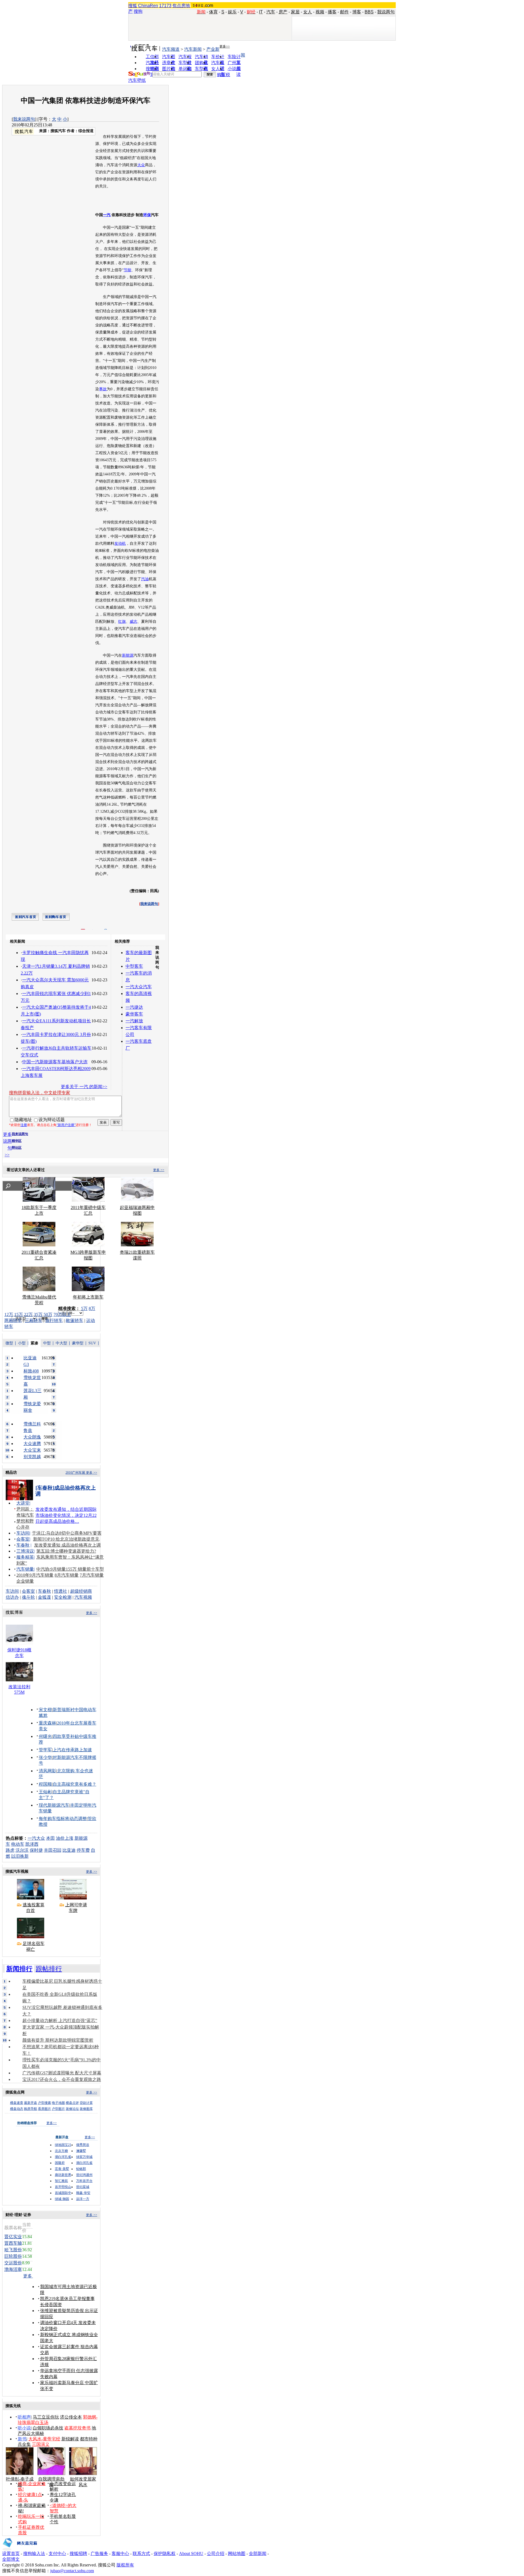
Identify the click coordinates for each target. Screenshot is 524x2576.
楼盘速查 (17, 2103)
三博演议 (25, 1551)
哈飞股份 (13, 2250)
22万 (28, 1314)
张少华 (45, 1757)
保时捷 (36, 1850)
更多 (28, 2276)
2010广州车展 (75, 1473)
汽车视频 (83, 1597)
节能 (127, 270)
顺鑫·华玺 (83, 2193)
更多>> (225, 46)
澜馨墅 (81, 2151)
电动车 (18, 1844)
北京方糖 (61, 2151)
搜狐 (133, 6)
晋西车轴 (13, 2243)
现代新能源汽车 (54, 1805)
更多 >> (159, 1170)
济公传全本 (71, 2417)
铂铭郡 (81, 2169)
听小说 (24, 2428)
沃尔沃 (22, 1850)
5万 (84, 1308)
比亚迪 (69, 1850)
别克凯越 (32, 1457)
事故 (103, 389)
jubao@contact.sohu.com (72, 2571)
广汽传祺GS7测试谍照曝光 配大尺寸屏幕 (62, 2073)
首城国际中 (63, 2193)
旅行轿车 (54, 1320)
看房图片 (44, 2109)
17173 (165, 6)
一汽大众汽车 (139, 987)
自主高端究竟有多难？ (75, 1784)
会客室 (23, 1539)
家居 (295, 12)
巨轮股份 (13, 2256)
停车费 (83, 1850)
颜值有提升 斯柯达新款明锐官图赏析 (58, 2040)
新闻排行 (19, 1969)
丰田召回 (53, 1850)
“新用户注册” (66, 1125)
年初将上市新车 (88, 1297)
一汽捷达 (134, 1007)
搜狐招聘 (78, 2553)
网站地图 (237, 2553)
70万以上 (62, 1314)
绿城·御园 (62, 2199)
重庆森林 (47, 1723)
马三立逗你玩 (46, 2417)
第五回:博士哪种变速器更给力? (66, 1551)
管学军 (45, 1750)
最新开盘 (31, 2103)
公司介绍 (216, 2553)
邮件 (344, 12)
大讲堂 (23, 1503)
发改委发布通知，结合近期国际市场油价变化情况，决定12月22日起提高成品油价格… (66, 1515)
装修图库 (86, 2109)
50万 (48, 1314)
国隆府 (60, 2163)
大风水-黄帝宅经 (44, 2439)
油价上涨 (65, 1838)
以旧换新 (20, 1856)
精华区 (17, 1141)
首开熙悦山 (63, 2187)
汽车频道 (171, 49)
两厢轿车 (13, 1320)
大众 (141, 165)
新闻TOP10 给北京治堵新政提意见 (66, 1539)
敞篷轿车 (75, 1320)
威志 (133, 622)
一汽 (107, 215)
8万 (92, 1308)
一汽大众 (36, 1838)
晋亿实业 (13, 2237)
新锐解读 (70, 2439)
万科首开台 (84, 2181)
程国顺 (45, 1784)
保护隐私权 (165, 2553)
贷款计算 (86, 2103)
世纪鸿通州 (84, 2175)
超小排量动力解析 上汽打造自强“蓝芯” (60, 2020)
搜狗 (138, 11)
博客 (357, 12)
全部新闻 (258, 2553)
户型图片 (58, 2109)
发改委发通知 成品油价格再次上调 (67, 1545)
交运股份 (13, 2263)
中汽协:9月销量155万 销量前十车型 (70, 1569)
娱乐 (232, 12)
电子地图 (58, 2103)
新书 (22, 2439)
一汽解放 (134, 1021)
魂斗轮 (28, 1597)
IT (261, 12)
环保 (147, 215)
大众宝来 (32, 1450)
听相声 (24, 2417)
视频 (320, 12)
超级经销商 (81, 1591)
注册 (24, 1125)
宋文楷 (45, 1710)
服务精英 (25, 1557)
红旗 (122, 622)
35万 (38, 1314)
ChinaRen (148, 6)
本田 (50, 1838)
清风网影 (47, 1771)
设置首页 (11, 2553)
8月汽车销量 (67, 1575)
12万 (9, 1314)
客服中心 (120, 2553)
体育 (213, 12)
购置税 (224, 75)
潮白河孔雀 (63, 2157)
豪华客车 (134, 1014)
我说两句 (386, 12)
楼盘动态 (17, 2109)
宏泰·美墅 (62, 2169)
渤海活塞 (13, 2269)
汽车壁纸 (137, 80)
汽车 (271, 12)
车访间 (23, 1533)
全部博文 (11, 2559)
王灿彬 (45, 1792)
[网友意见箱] (20, 2549)
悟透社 (61, 1591)
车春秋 (23, 1545)
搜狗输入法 (34, 2553)
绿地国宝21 (63, 2145)
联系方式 (141, 2553)
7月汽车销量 (92, 1575)
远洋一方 (83, 2199)
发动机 (120, 544)
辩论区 (17, 1148)
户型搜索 (44, 2103)
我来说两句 (24, 119)
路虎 (10, 1850)
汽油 (145, 579)
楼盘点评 (72, 2103)
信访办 (12, 1597)
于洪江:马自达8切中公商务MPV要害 (67, 1533)
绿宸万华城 (84, 2157)
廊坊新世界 (63, 2175)
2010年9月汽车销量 (35, 1575)
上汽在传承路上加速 (72, 1750)
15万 (19, 1314)
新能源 (128, 655)
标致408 (31, 1371)
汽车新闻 (193, 49)
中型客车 (134, 966)
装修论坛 (72, 2109)
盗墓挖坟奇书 (78, 2428)
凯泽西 (32, 1844)
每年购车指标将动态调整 (63, 1819)
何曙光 (45, 1736)
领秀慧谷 (83, 2145)
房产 (283, 12)
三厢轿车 (34, 1320)
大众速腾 (32, 1444)
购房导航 (31, 2109)
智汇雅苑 (61, 2181)
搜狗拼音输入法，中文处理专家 (40, 1093)
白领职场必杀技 (48, 2428)
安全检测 (63, 1597)
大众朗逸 (32, 1437)
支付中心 (57, 2553)
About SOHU (191, 2553)
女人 (308, 12)
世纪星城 (83, 2187)
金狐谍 (44, 1597)
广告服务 (99, 2553)
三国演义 (41, 2444)
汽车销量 (25, 1569)
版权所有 (125, 2565)
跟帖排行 (49, 1969)
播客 (332, 12)
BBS (369, 12)
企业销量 (25, 1581)
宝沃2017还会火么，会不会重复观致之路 (62, 2079)
